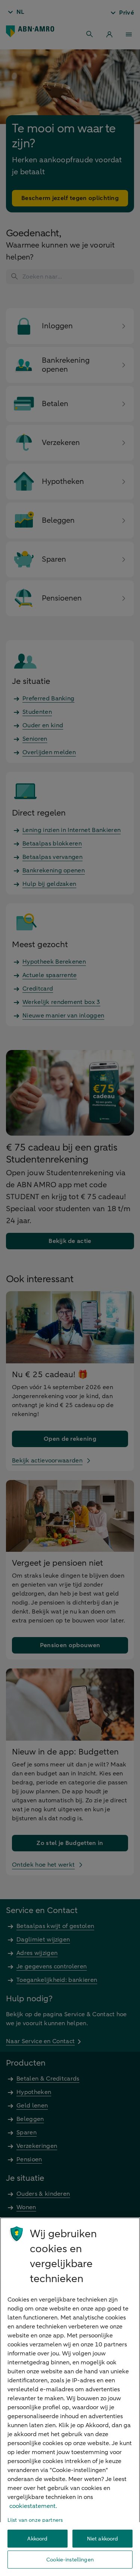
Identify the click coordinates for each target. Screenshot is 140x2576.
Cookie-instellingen (70, 2560)
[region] (70, 2397)
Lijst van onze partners (35, 2520)
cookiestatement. (33, 2506)
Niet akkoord (103, 2539)
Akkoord (37, 2539)
